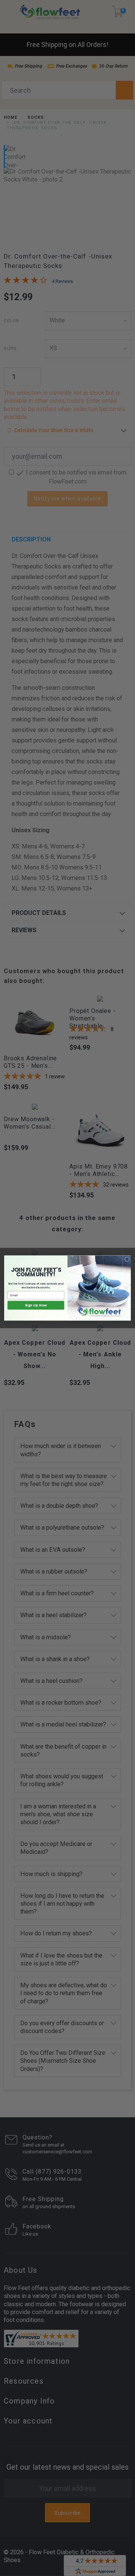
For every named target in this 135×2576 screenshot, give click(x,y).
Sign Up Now (36, 1305)
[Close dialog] (127, 1259)
